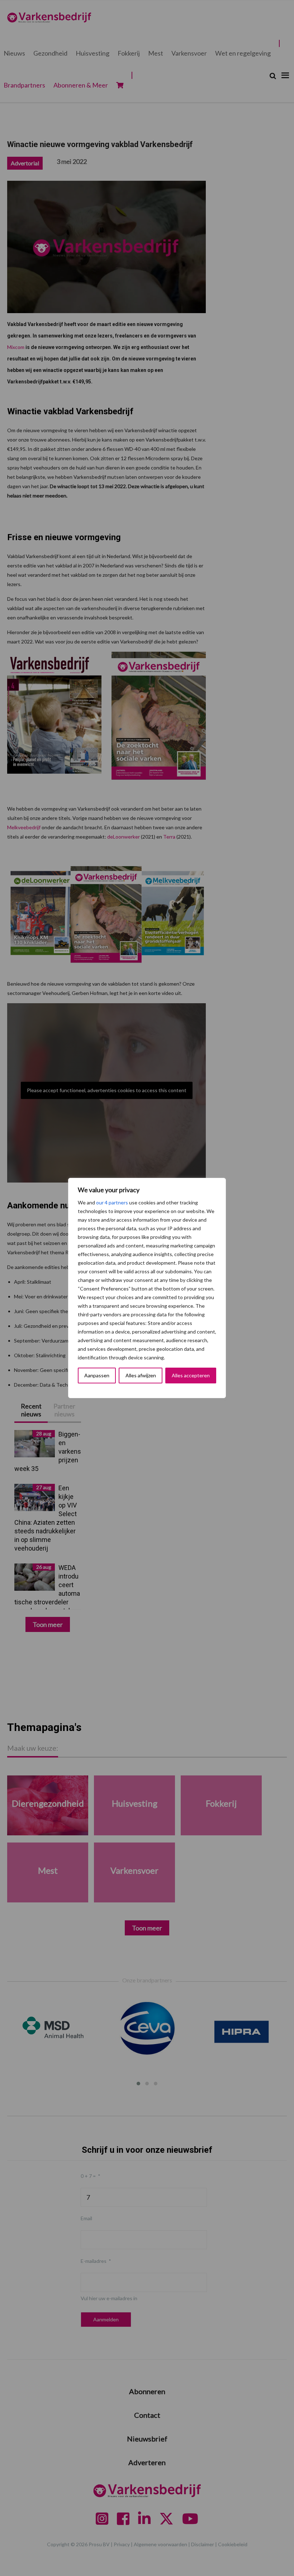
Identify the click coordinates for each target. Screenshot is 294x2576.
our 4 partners (112, 1202)
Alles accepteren (191, 1375)
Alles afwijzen (141, 1375)
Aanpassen (97, 1375)
